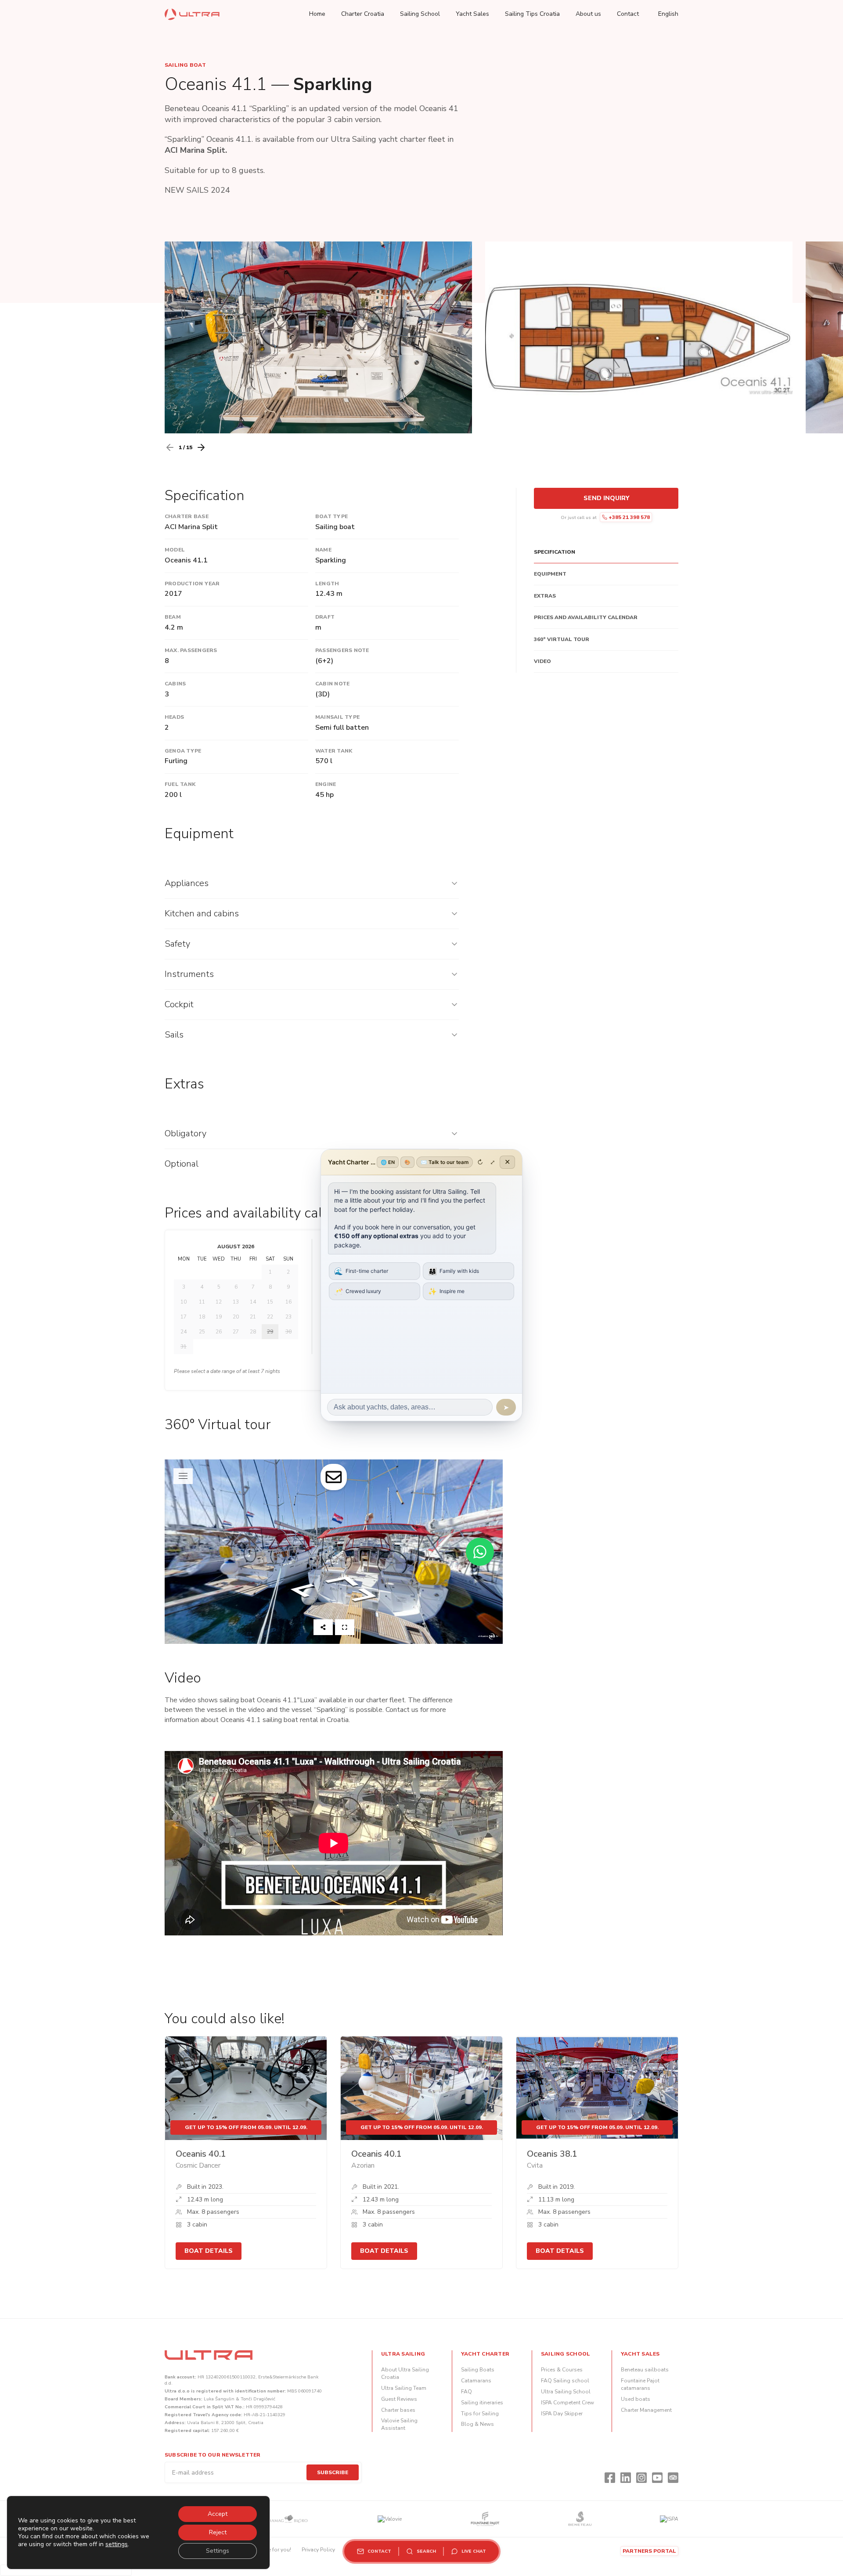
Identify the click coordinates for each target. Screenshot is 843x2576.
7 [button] (253, 1287)
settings (117, 2544)
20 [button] (236, 1317)
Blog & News (477, 2424)
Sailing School (420, 14)
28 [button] (253, 1332)
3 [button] (184, 1287)
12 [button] (219, 1302)
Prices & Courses (562, 2370)
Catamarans (476, 2381)
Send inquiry (606, 498)
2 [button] (288, 1272)
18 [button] (202, 1317)
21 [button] (253, 1317)
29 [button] (270, 1332)
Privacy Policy (318, 2550)
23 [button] (288, 1317)
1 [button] (270, 1272)
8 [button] (270, 1287)
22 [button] (270, 1317)
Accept (218, 2514)
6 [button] (236, 1287)
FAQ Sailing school (565, 2381)
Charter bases (398, 2410)
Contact (628, 14)
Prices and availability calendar (586, 618)
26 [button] (219, 1332)
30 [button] (288, 1332)
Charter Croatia (363, 14)
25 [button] (202, 1332)
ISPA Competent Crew (567, 2403)
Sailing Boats (478, 2370)
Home (317, 14)
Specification (555, 552)
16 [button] (288, 1302)
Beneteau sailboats (645, 2370)
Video (542, 661)
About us (588, 14)
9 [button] (288, 1287)
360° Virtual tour (562, 640)
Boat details (209, 2251)
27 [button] (236, 1332)
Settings (218, 2551)
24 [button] (184, 1332)
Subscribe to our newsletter (213, 2455)
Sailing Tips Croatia (532, 14)
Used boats (636, 2399)
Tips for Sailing (480, 2414)
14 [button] (253, 1302)
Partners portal (649, 2551)
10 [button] (184, 1302)
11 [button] (202, 1302)
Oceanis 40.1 (201, 2154)
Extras (545, 596)
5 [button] (219, 1287)
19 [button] (219, 1317)
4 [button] (202, 1287)
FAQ (467, 2392)
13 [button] (236, 1302)
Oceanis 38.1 (552, 2154)
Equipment (550, 574)
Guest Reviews (399, 2399)
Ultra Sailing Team (404, 2388)
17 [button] (184, 1317)
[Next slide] (201, 447)
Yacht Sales (472, 14)
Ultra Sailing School (566, 2392)
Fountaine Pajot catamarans (640, 2384)
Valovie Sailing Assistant (399, 2424)
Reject (218, 2532)
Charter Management (646, 2410)
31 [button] (184, 1347)
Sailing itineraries (482, 2403)
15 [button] (270, 1302)
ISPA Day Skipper (562, 2414)
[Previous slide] (170, 447)
